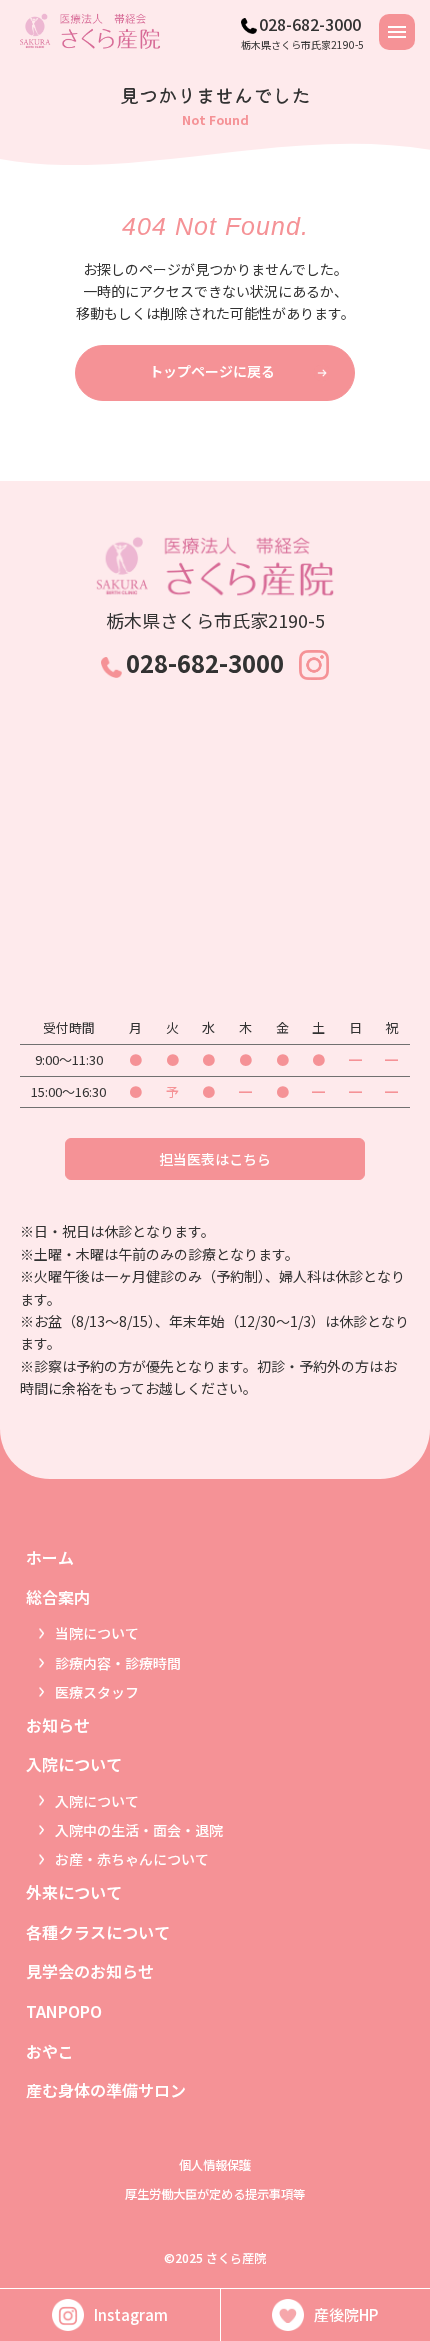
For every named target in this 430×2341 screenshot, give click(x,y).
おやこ (50, 2051)
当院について (97, 1633)
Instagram (131, 2314)
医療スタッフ (97, 1692)
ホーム (50, 1557)
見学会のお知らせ (90, 1971)
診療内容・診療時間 (118, 1663)
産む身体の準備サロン (106, 2090)
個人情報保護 (215, 2165)
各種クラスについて (98, 1932)
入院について (97, 1801)
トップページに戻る (212, 371)
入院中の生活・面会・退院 (139, 1830)
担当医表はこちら (215, 1159)
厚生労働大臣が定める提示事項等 (215, 2194)
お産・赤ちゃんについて (132, 1859)
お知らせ (58, 1725)
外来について (74, 1892)
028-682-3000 (310, 24)
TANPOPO (64, 2011)
